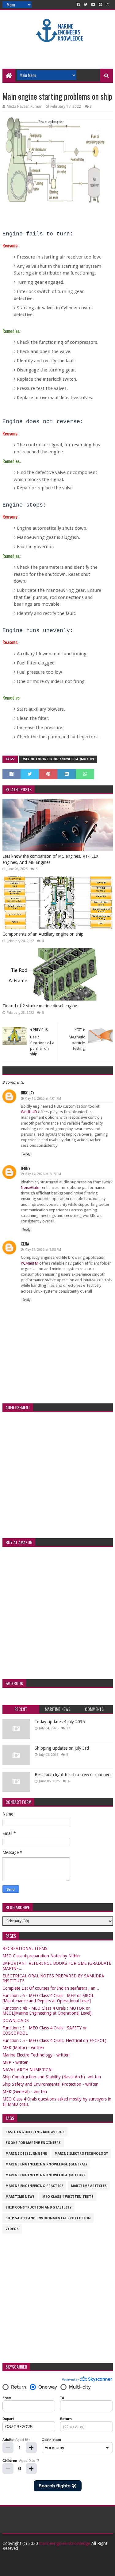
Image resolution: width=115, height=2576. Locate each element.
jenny (26, 1168)
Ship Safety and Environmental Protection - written (50, 2084)
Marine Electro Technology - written (36, 2055)
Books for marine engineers (33, 2143)
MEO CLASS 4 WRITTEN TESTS (68, 2197)
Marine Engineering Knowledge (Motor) (58, 759)
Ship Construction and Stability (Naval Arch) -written (52, 2077)
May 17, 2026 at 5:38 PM (43, 1250)
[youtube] (93, 5)
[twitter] (86, 5)
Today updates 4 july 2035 (60, 1722)
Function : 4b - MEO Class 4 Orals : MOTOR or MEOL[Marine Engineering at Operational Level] (47, 2011)
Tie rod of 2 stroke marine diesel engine (40, 1006)
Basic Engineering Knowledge (35, 2132)
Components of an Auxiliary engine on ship (43, 934)
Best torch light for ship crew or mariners (73, 1775)
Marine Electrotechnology (81, 2154)
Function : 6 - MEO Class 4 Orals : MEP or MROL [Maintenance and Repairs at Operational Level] (48, 1998)
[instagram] (107, 5)
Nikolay (28, 1092)
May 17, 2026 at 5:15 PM (43, 1174)
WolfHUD (29, 1112)
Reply (26, 1154)
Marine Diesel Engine (26, 2154)
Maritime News (20, 2197)
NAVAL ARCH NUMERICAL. (29, 2070)
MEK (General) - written (25, 2092)
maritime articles (89, 2186)
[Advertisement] (59, 53)
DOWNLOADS (16, 2020)
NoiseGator (31, 1188)
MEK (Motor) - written (23, 2048)
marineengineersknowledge (65, 2543)
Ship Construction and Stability (38, 2207)
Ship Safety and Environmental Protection (48, 2218)
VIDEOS (12, 2229)
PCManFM (30, 1263)
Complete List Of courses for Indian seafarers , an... (51, 1988)
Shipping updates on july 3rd (62, 1748)
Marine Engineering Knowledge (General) (46, 2164)
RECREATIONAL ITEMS (25, 1948)
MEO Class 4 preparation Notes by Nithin (41, 1956)
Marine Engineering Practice (34, 2186)
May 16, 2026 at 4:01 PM (43, 1099)
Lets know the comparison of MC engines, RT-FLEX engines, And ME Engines (50, 859)
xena (25, 1244)
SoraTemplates (51, 2569)
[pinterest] (100, 5)
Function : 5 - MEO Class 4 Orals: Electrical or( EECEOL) (54, 2040)
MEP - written (15, 2062)
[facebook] (78, 5)
